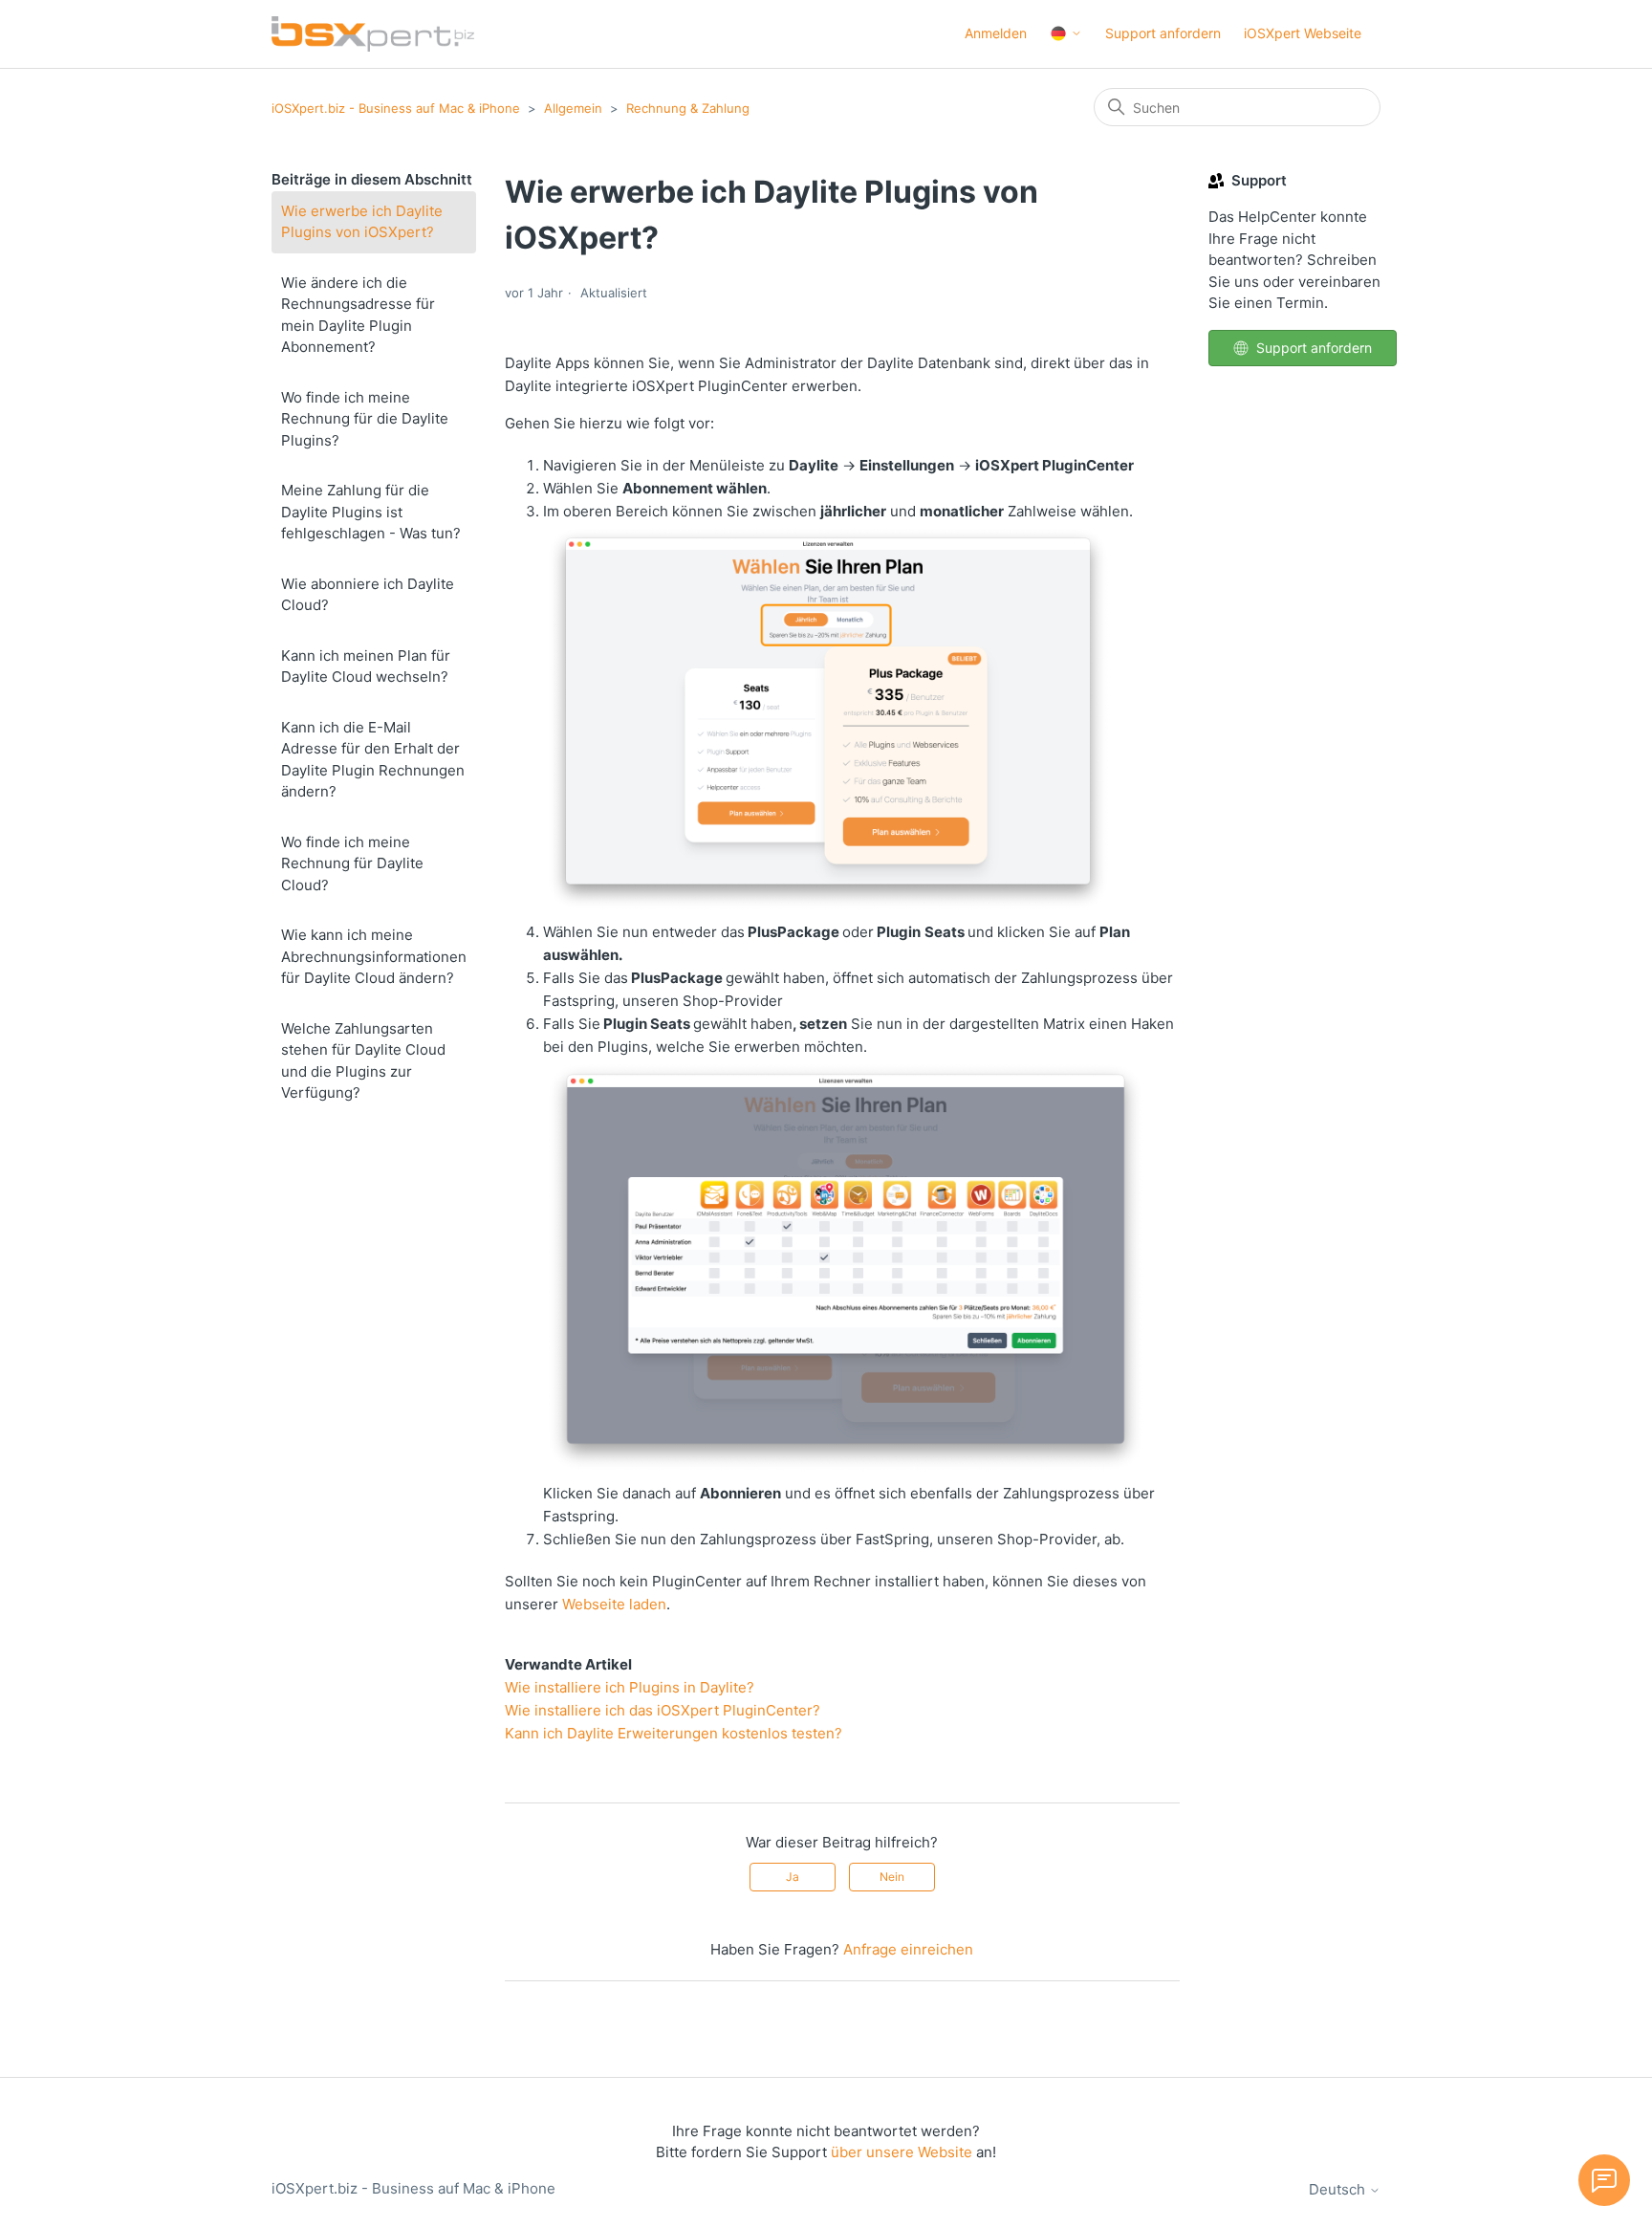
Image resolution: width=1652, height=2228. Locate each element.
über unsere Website (902, 2152)
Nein (892, 1877)
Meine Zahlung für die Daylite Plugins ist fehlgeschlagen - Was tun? (371, 512)
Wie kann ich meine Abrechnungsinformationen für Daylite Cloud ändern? (374, 956)
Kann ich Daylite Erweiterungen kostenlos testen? (674, 1733)
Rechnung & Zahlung (688, 108)
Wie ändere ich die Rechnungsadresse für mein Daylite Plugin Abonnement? (358, 315)
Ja (793, 1877)
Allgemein (573, 108)
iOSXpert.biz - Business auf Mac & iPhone (396, 108)
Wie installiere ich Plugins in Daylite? (630, 1687)
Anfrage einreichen (908, 1949)
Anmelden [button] (996, 33)
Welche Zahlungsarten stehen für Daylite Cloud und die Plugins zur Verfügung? (363, 1061)
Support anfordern (1163, 33)
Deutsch (1339, 2189)
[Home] (373, 34)
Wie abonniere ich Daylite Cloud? (368, 595)
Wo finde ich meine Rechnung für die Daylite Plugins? (365, 419)
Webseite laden (614, 1604)
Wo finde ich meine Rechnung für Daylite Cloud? (352, 863)
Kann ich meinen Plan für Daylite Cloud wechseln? (366, 666)
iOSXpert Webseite (1303, 33)
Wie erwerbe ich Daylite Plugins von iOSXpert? (362, 222)
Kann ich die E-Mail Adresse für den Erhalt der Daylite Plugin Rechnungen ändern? (373, 760)
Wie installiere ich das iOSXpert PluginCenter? (663, 1710)
